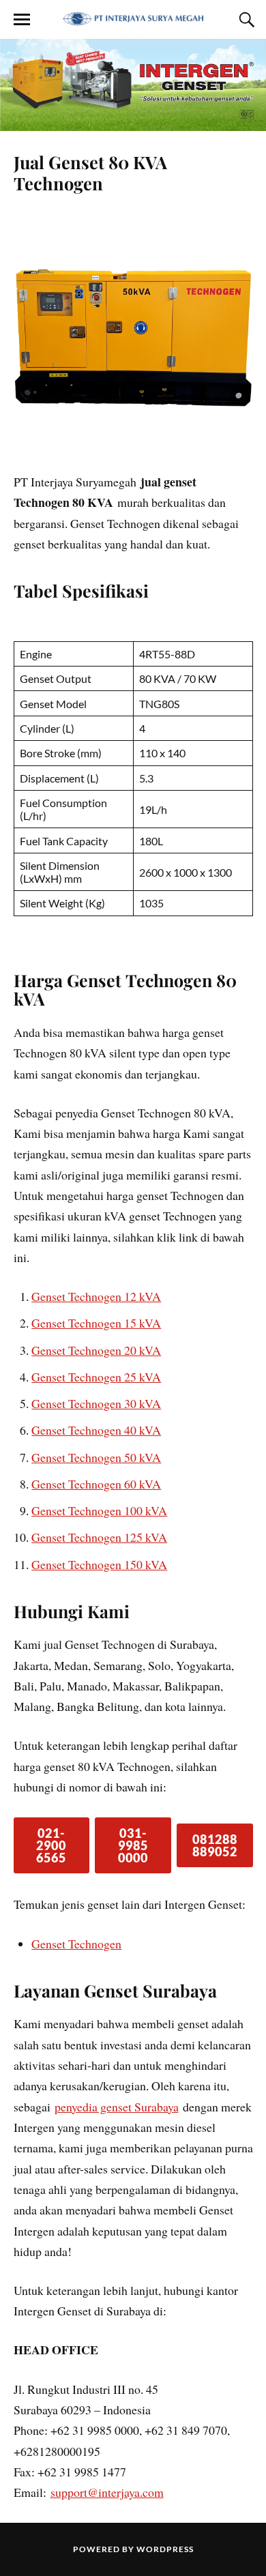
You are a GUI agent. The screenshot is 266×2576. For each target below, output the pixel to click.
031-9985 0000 (133, 1845)
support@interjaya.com (107, 2492)
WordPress (165, 2549)
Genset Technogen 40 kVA (96, 1430)
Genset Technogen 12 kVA (96, 1296)
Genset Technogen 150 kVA (99, 1564)
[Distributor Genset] (133, 18)
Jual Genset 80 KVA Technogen (90, 173)
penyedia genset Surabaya (117, 2107)
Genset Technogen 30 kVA (96, 1403)
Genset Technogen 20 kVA (96, 1350)
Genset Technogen (76, 1944)
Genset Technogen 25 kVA (96, 1377)
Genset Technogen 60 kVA (96, 1484)
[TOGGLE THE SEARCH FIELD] (245, 20)
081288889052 (215, 1845)
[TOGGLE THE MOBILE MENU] (22, 20)
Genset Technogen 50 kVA (96, 1457)
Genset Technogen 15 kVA (96, 1323)
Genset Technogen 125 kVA (99, 1537)
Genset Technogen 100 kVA (99, 1510)
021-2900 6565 (51, 1845)
